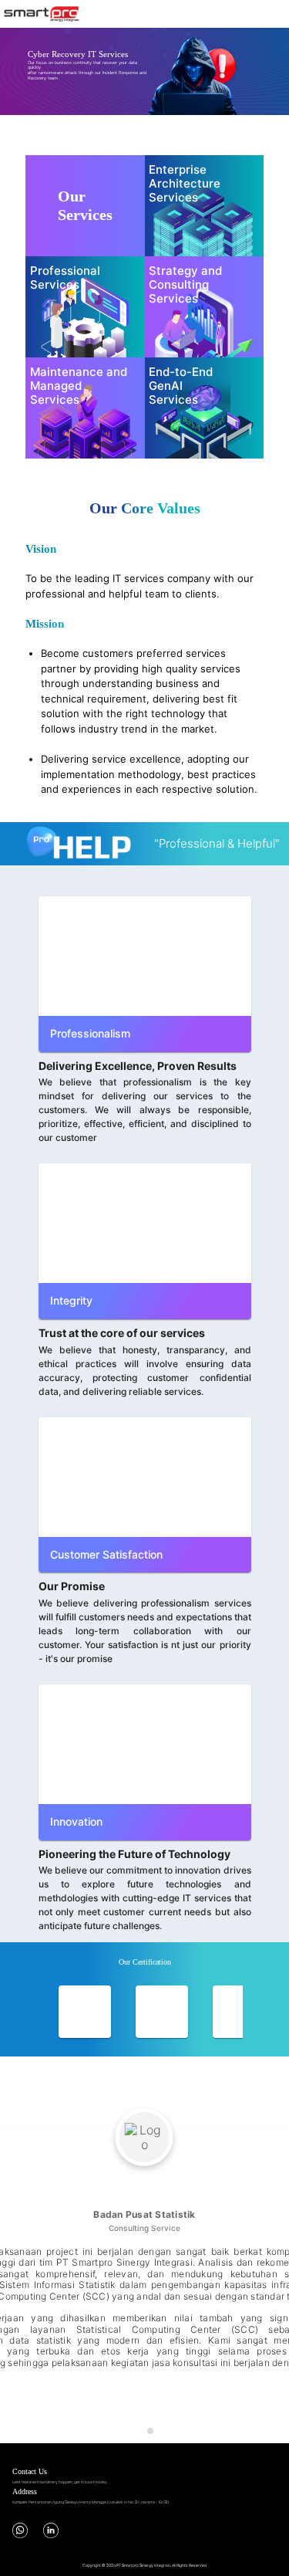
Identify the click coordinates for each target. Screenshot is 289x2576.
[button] (18, 71)
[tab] (139, 2431)
